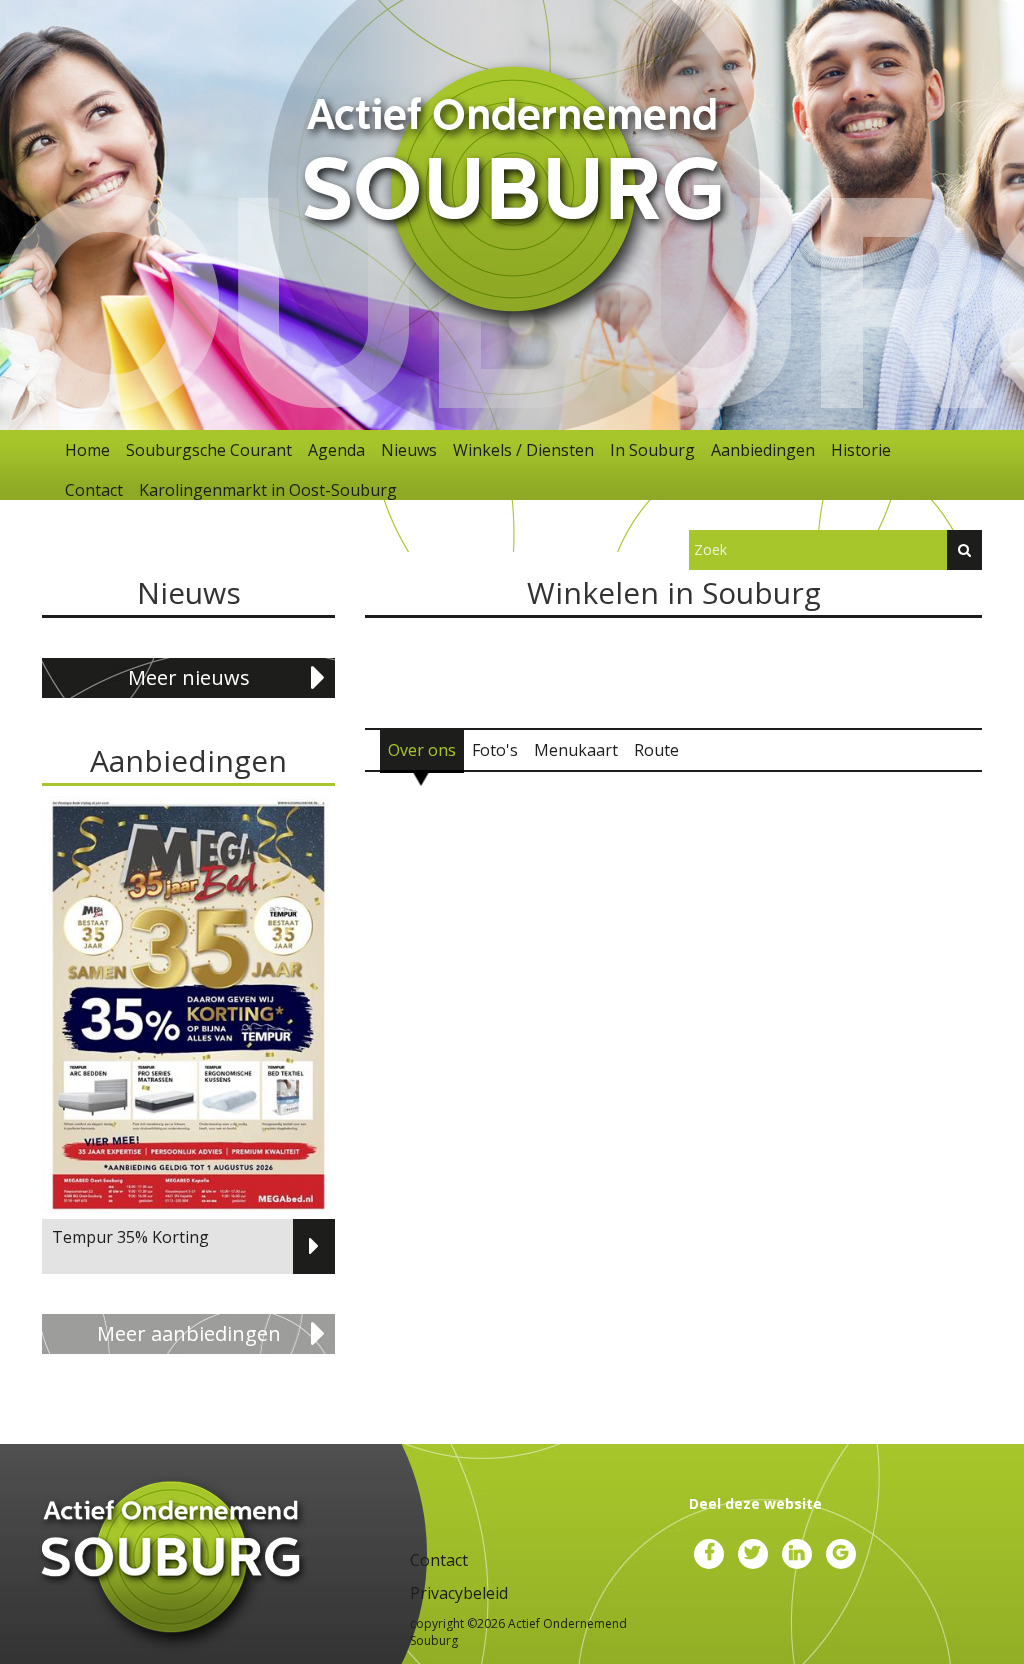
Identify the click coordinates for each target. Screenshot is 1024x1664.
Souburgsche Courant (209, 450)
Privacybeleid (459, 1593)
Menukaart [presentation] (576, 750)
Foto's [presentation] (495, 750)
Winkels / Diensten (523, 450)
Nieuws (409, 450)
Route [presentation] (656, 750)
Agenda (336, 450)
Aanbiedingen (763, 450)
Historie (861, 450)
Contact (94, 490)
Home (87, 450)
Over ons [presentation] (422, 750)
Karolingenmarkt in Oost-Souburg (268, 490)
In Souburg (652, 450)
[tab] (422, 750)
